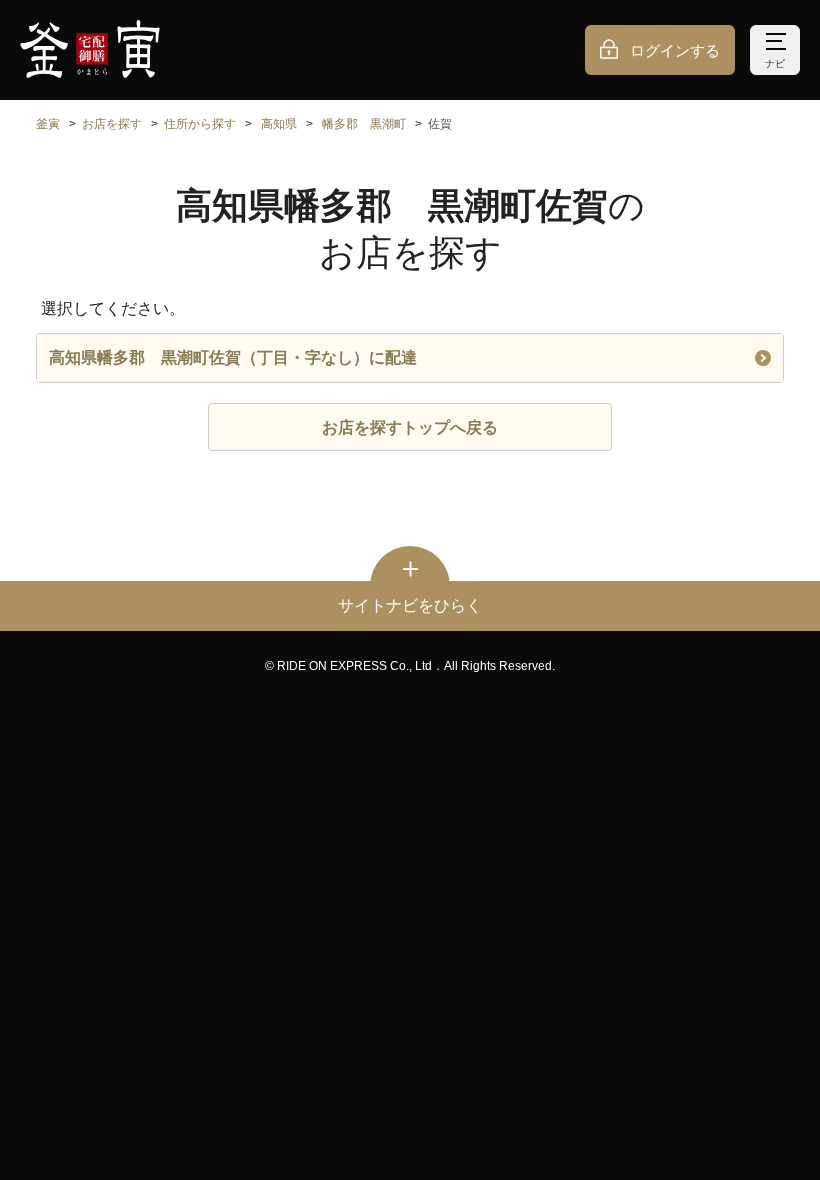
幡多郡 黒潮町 (364, 124)
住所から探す (200, 124)
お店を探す (112, 124)
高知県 (279, 124)
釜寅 (48, 124)
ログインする (675, 50)
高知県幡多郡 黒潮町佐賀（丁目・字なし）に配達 (233, 357)
